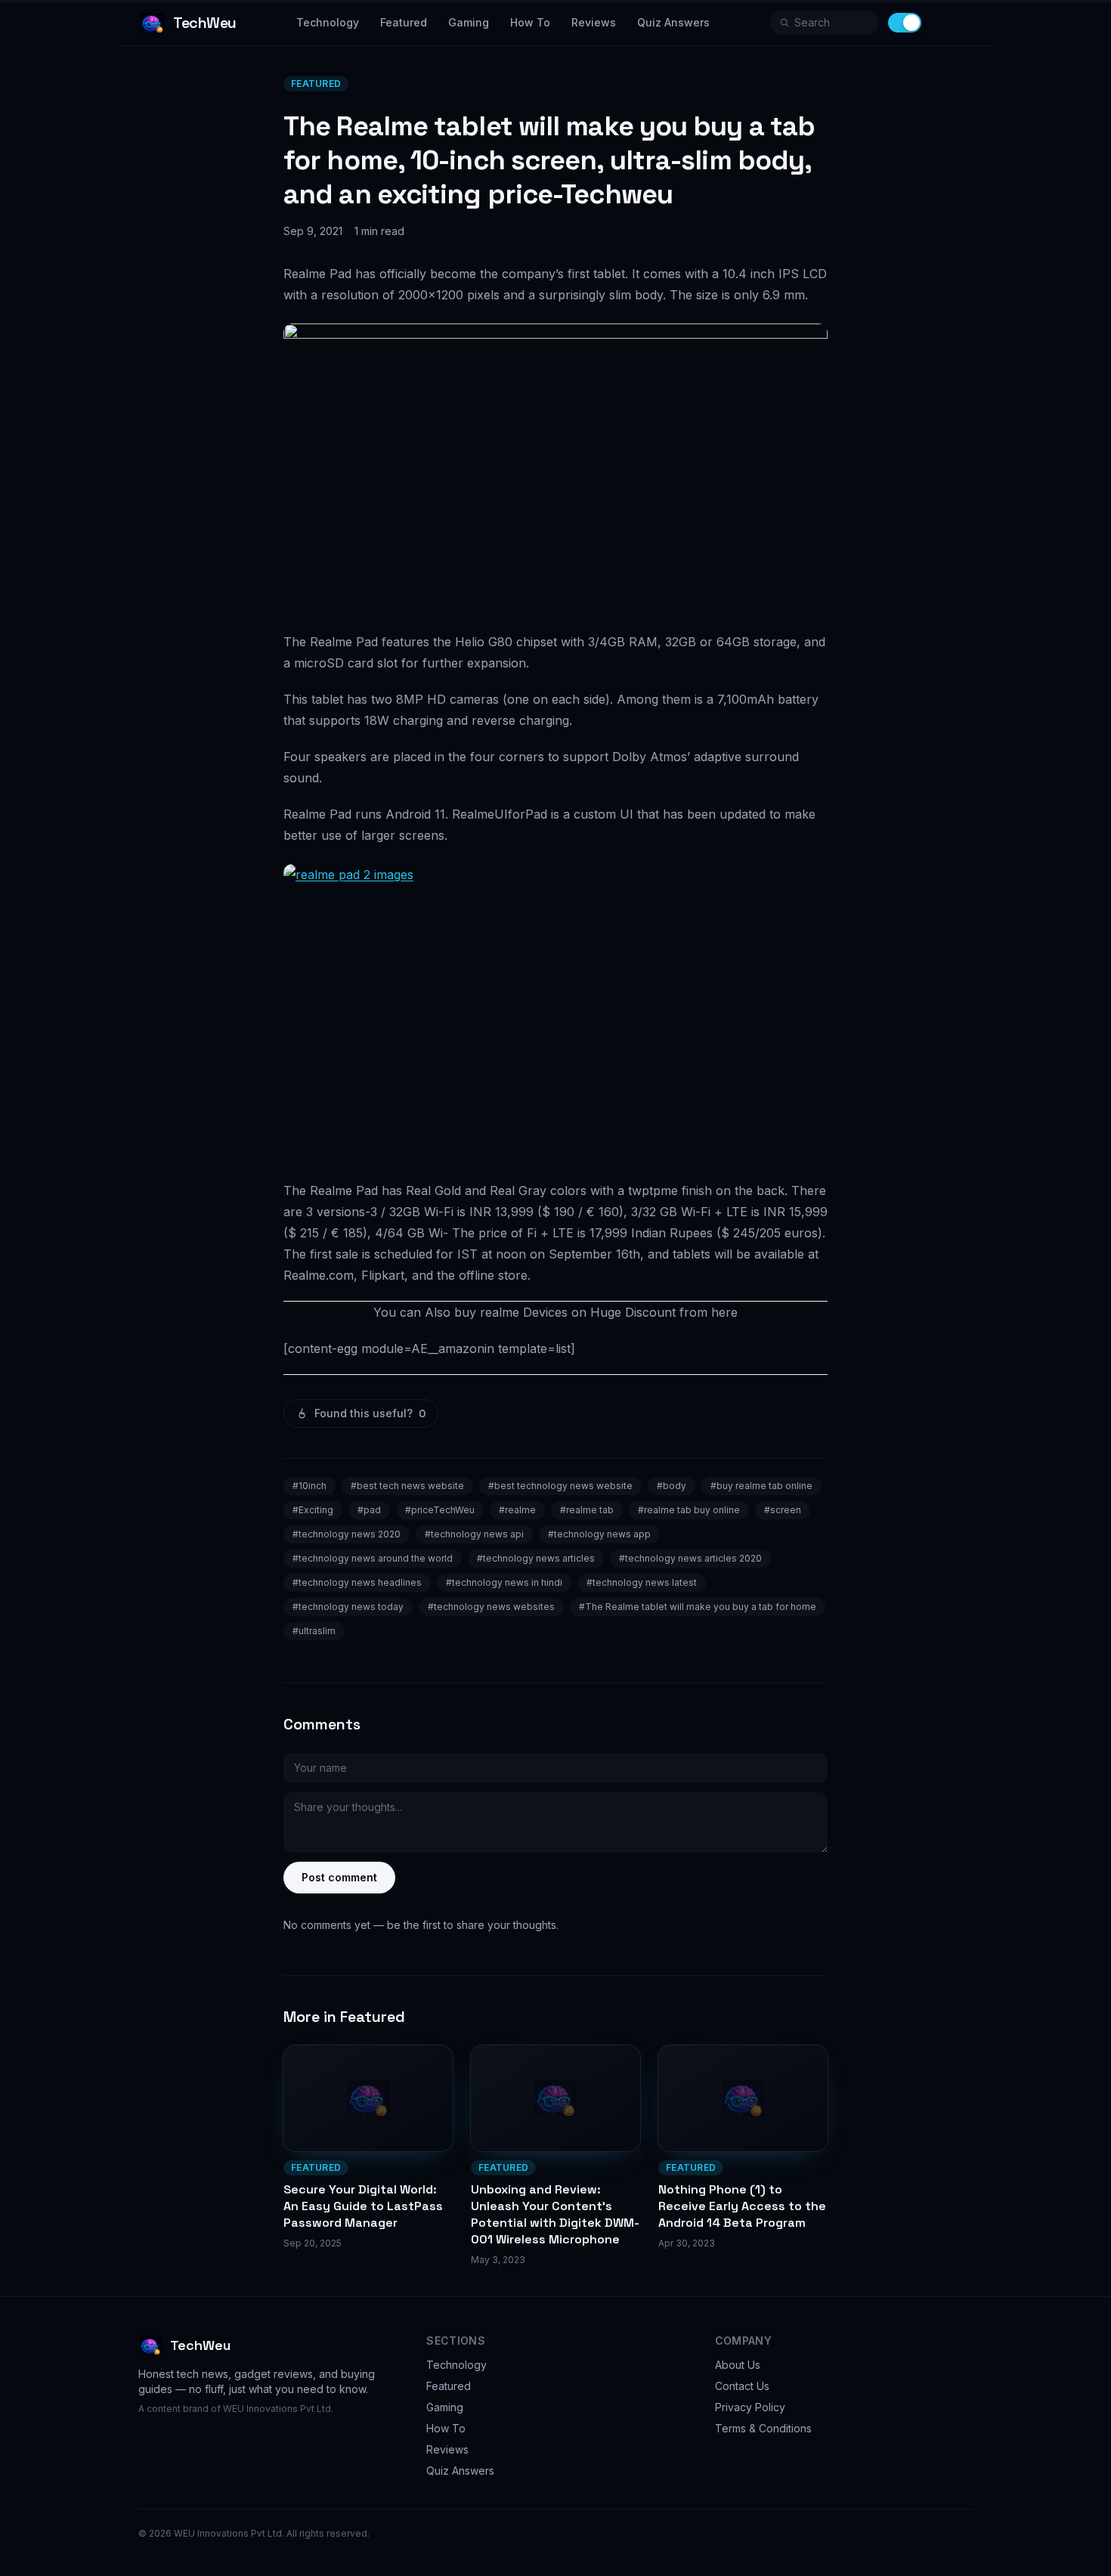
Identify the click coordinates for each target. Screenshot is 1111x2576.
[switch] (905, 23)
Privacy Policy (750, 2407)
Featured (404, 22)
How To (530, 22)
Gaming (469, 22)
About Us (738, 2365)
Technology (328, 22)
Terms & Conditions (763, 2428)
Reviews (594, 22)
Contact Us (742, 2386)
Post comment (339, 1877)
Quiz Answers (673, 22)
